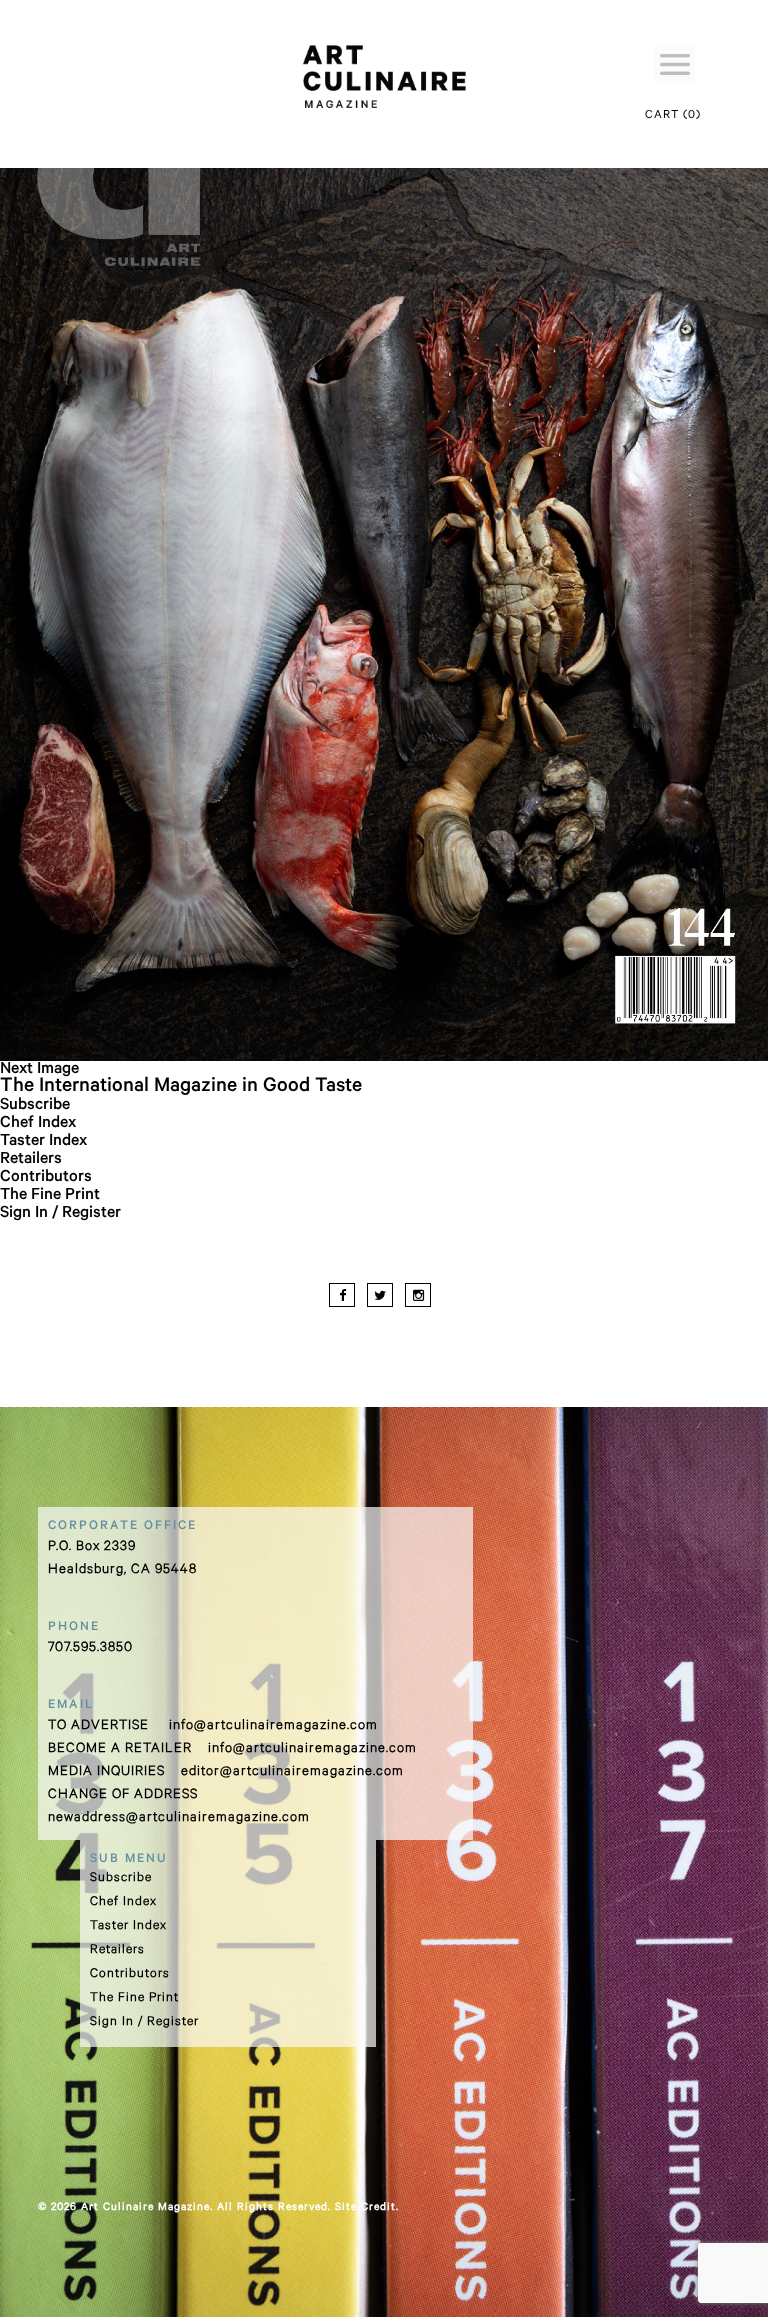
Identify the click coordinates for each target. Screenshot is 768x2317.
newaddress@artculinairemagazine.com (179, 1818)
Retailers (31, 1160)
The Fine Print (50, 1196)
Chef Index (38, 1124)
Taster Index (43, 1142)
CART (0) (673, 116)
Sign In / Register (60, 1214)
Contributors (46, 1178)
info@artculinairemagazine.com (273, 1726)
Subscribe (35, 1106)
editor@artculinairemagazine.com (292, 1772)
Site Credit (365, 2208)
